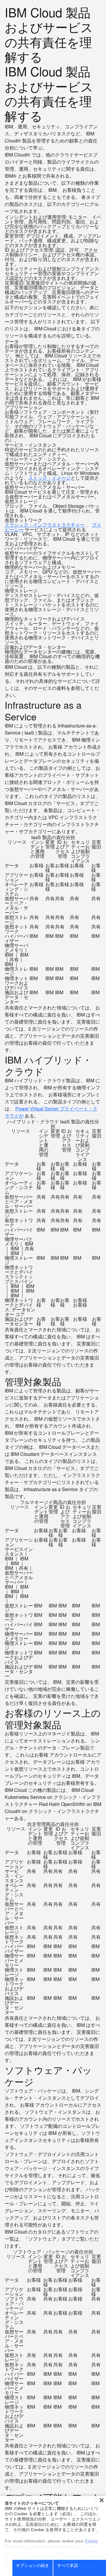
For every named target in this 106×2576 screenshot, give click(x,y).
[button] (102, 2500)
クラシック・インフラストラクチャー (45, 525)
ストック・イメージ (49, 478)
